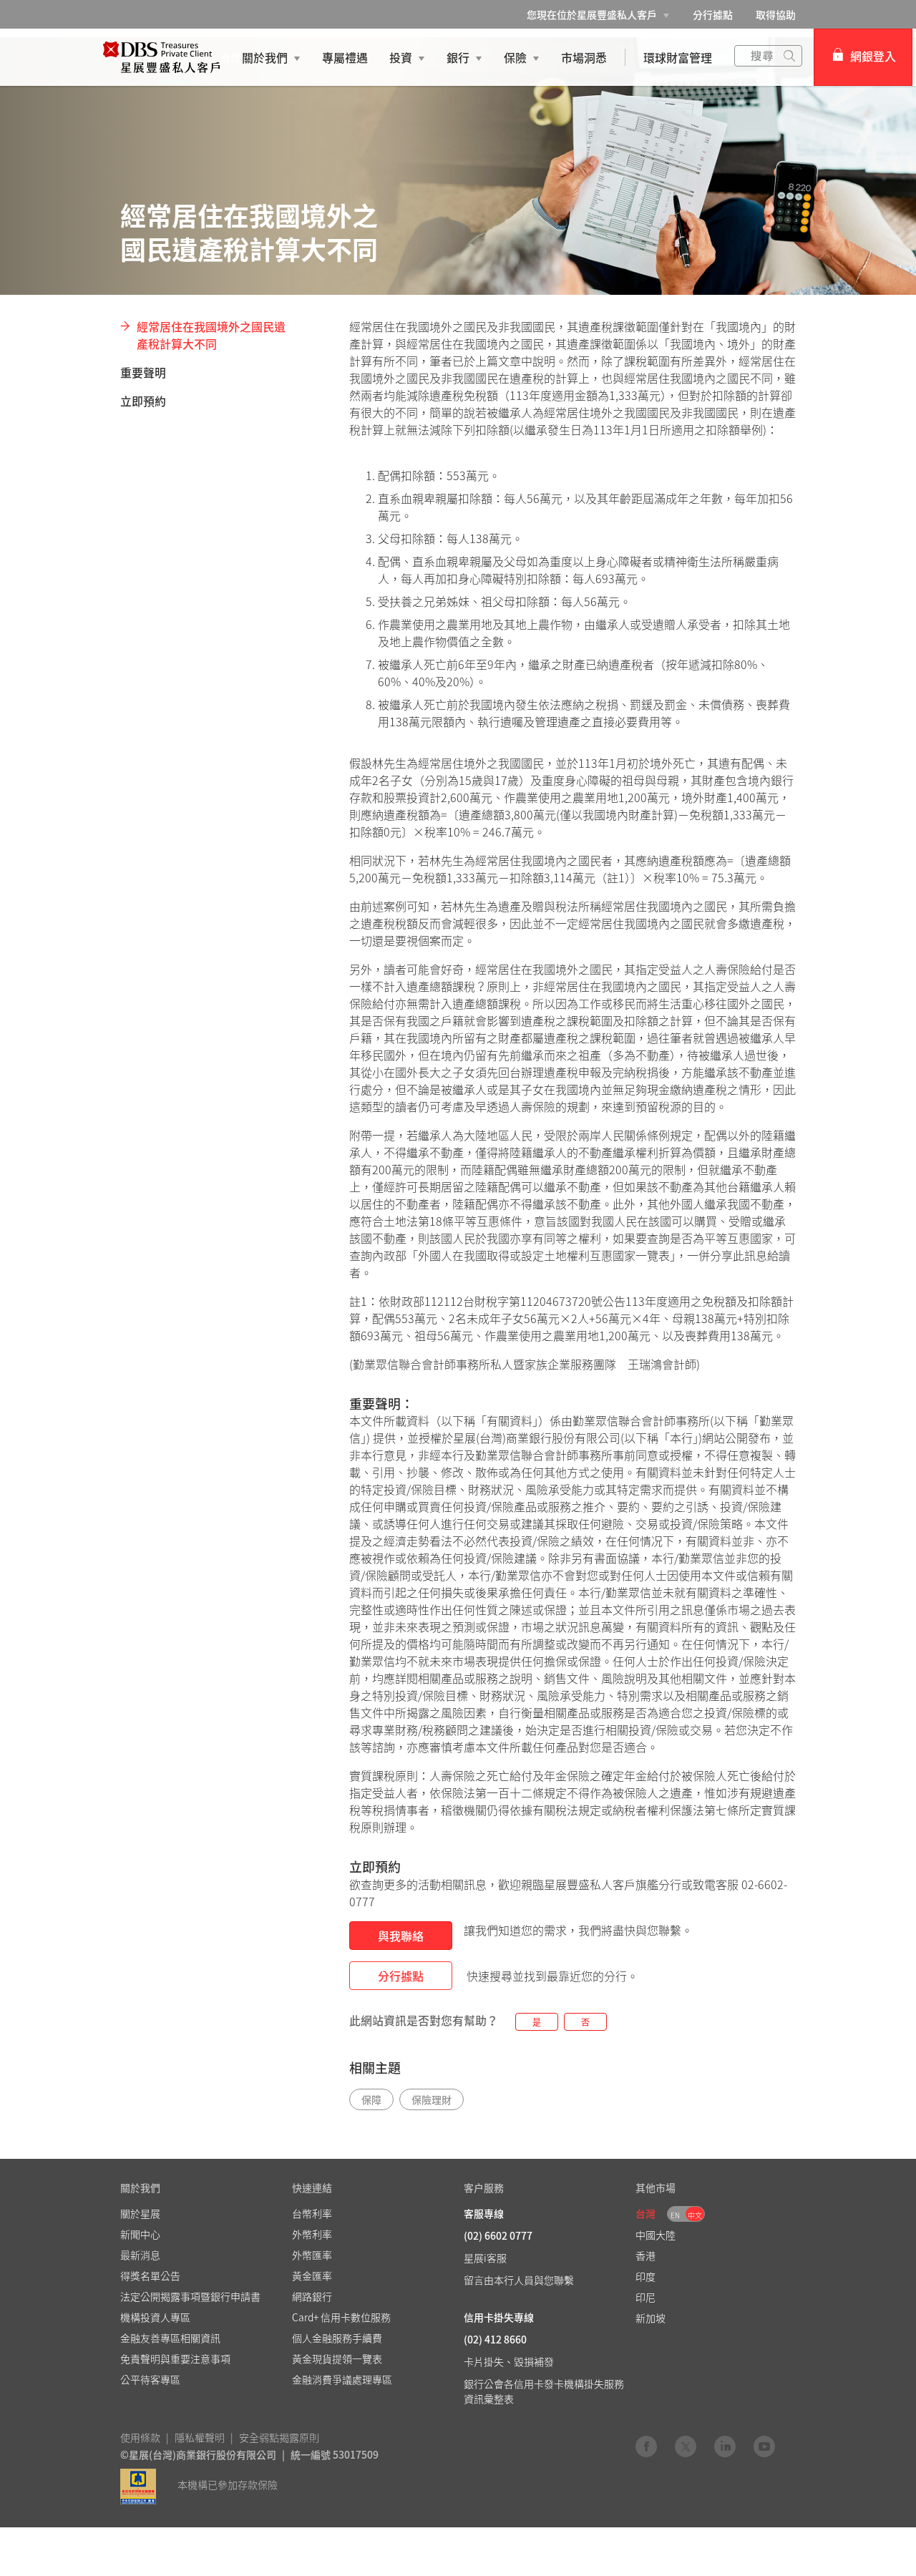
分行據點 (713, 14)
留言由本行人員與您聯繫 (519, 2280)
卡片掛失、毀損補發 (509, 2361)
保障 (371, 2099)
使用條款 (140, 2437)
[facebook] (646, 2446)
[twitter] (686, 2446)
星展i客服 (485, 2258)
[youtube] (764, 2446)
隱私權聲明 (200, 2437)
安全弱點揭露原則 (279, 2437)
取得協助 (776, 14)
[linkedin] (725, 2446)
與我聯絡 (401, 1936)
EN (675, 2215)
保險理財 (432, 2099)
